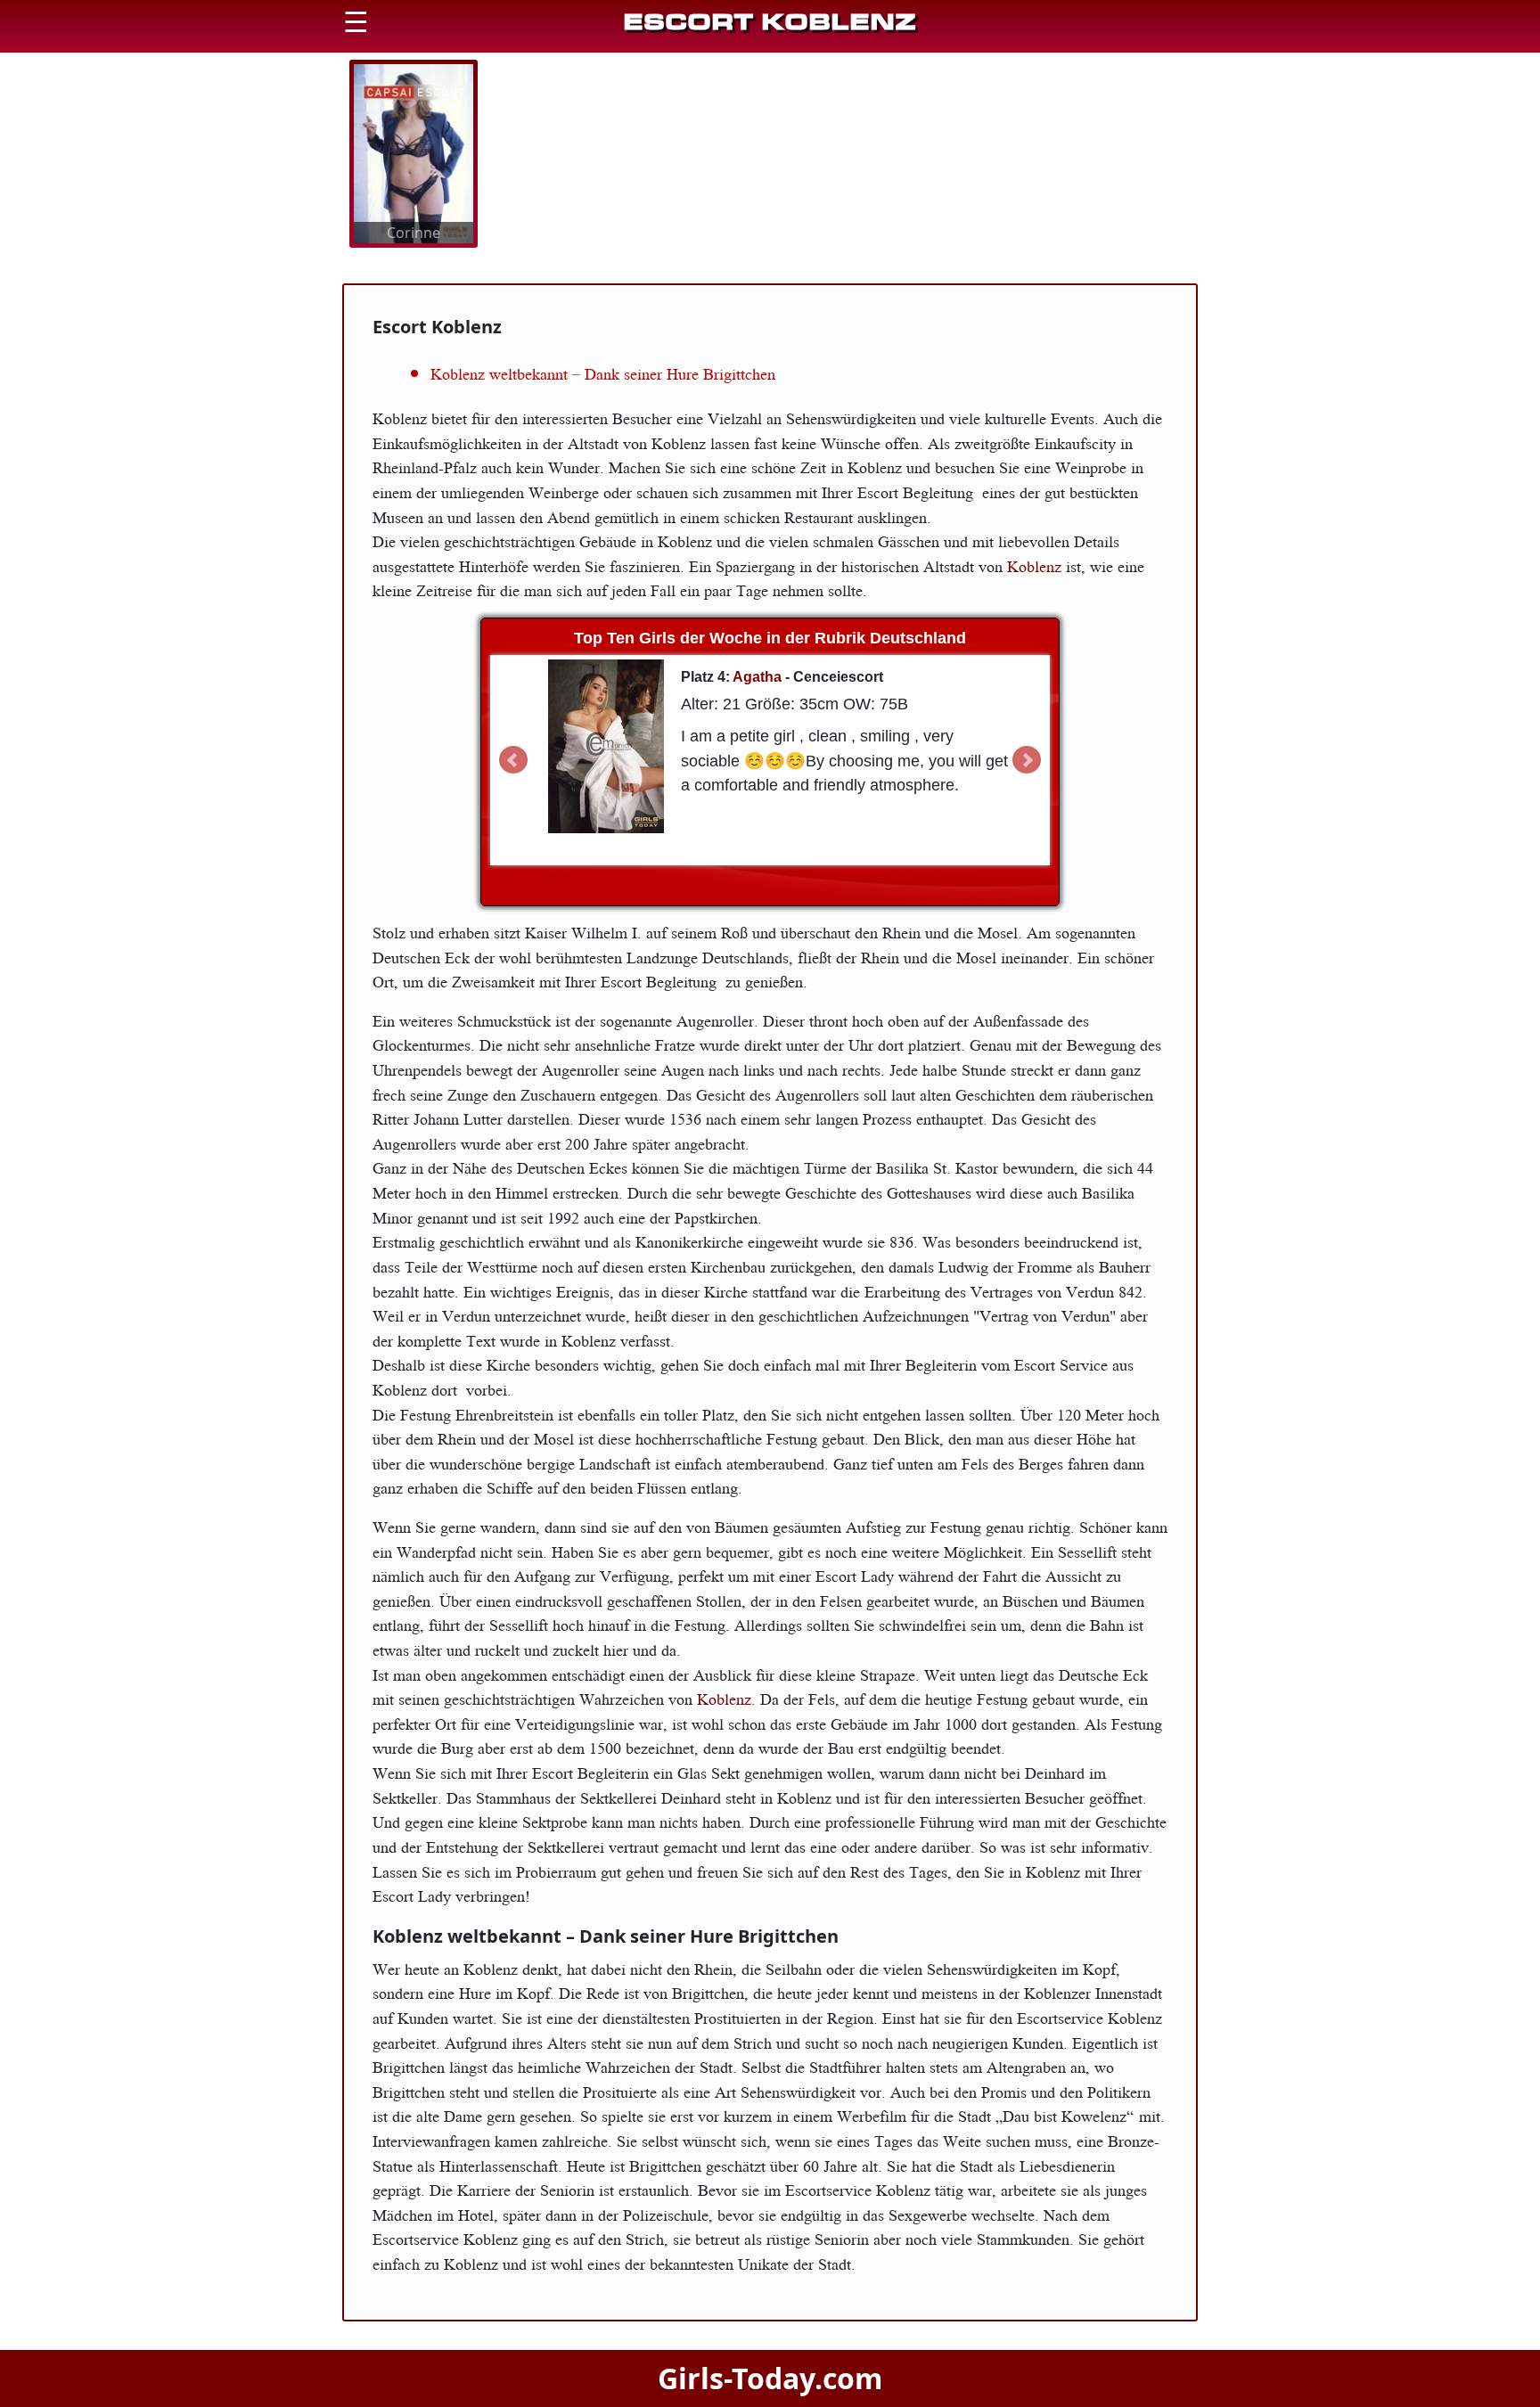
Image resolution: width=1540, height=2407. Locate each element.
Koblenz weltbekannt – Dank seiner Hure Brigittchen (603, 373)
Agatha (757, 677)
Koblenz (1036, 566)
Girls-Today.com (770, 2378)
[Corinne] (414, 152)
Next (1027, 760)
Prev (513, 760)
